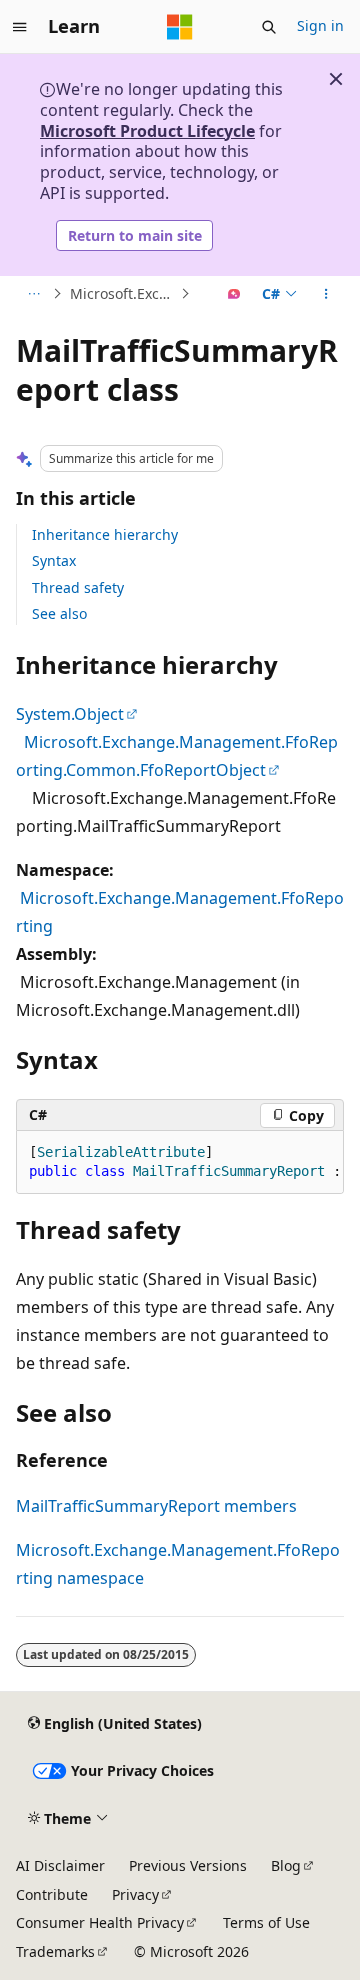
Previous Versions (188, 1865)
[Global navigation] (20, 27)
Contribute (52, 1894)
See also (59, 613)
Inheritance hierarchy (105, 534)
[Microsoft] (180, 27)
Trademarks (55, 1951)
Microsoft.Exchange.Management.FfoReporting (123, 293)
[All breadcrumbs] (33, 294)
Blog (286, 1865)
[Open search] (269, 27)
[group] (180, 1162)
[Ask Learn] (234, 294)
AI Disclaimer (60, 1865)
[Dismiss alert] (336, 79)
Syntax (54, 560)
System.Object (70, 714)
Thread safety (78, 587)
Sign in (320, 25)
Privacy (135, 1894)
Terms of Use (266, 1922)
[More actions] (326, 294)
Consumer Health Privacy (100, 1922)
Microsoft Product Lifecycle (147, 131)
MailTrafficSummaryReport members (156, 1506)
